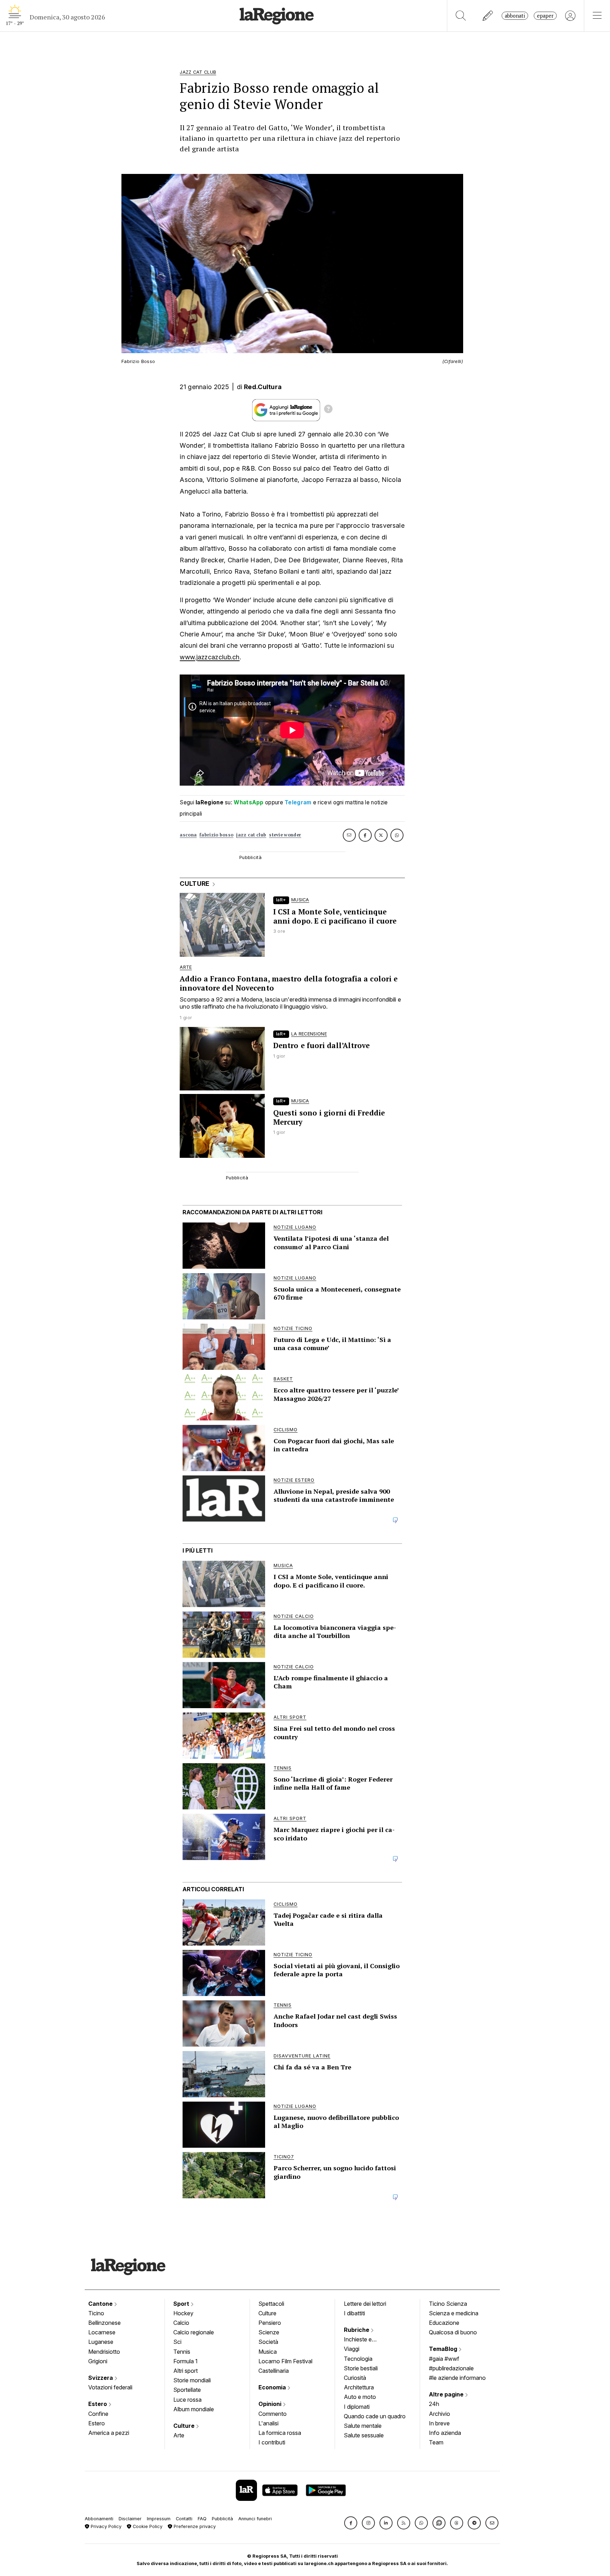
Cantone (101, 2304)
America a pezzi (109, 2433)
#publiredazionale (451, 2368)
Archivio (439, 2414)
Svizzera (101, 2378)
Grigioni (98, 2361)
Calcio (181, 2323)
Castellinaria (274, 2371)
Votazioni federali (110, 2387)
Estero (98, 2404)
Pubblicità (222, 2519)
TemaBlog (444, 2349)
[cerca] (461, 16)
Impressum (159, 2519)
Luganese (101, 2342)
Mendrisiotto (104, 2352)
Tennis (182, 2352)
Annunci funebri (255, 2519)
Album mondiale (194, 2409)
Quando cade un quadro (375, 2416)
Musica (268, 2352)
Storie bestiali (361, 2368)
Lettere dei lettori (365, 2304)
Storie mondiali (192, 2380)
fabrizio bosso (216, 835)
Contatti (184, 2519)
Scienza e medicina (454, 2313)
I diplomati (357, 2407)
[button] (351, 2523)
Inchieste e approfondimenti (365, 2340)
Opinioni (271, 2404)
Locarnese (102, 2332)
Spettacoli (271, 2304)
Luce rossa (187, 2400)
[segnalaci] (488, 16)
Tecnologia (358, 2359)
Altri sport (186, 2371)
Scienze (269, 2332)
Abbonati (515, 16)
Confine (98, 2414)
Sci (177, 2342)
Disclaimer (130, 2519)
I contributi (272, 2442)
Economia (273, 2387)
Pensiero (270, 2323)
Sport (182, 2304)
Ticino (96, 2313)
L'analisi (268, 2423)
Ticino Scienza (448, 2304)
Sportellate (187, 2390)
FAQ (202, 2519)
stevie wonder (285, 835)
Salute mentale (363, 2426)
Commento (273, 2414)
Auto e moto (360, 2397)
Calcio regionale (194, 2332)
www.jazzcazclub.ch (210, 657)
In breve (439, 2423)
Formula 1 (186, 2361)
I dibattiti (354, 2313)
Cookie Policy (147, 2526)
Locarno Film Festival (285, 2361)
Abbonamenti (99, 2519)
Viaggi (352, 2349)
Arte (179, 2435)
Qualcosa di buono (453, 2332)
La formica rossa (280, 2433)
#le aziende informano (457, 2378)
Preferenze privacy (194, 2526)
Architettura (359, 2387)
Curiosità (355, 2378)
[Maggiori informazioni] (328, 410)
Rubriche (357, 2330)
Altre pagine (447, 2394)
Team (436, 2442)
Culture (185, 2426)
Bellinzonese (104, 2323)
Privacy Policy (105, 2526)
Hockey (183, 2313)
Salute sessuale (364, 2435)
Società (268, 2342)
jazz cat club (251, 835)
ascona (188, 835)
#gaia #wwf (444, 2359)
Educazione (444, 2323)
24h (434, 2404)
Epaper (545, 16)
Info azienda (445, 2433)
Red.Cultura (263, 387)
